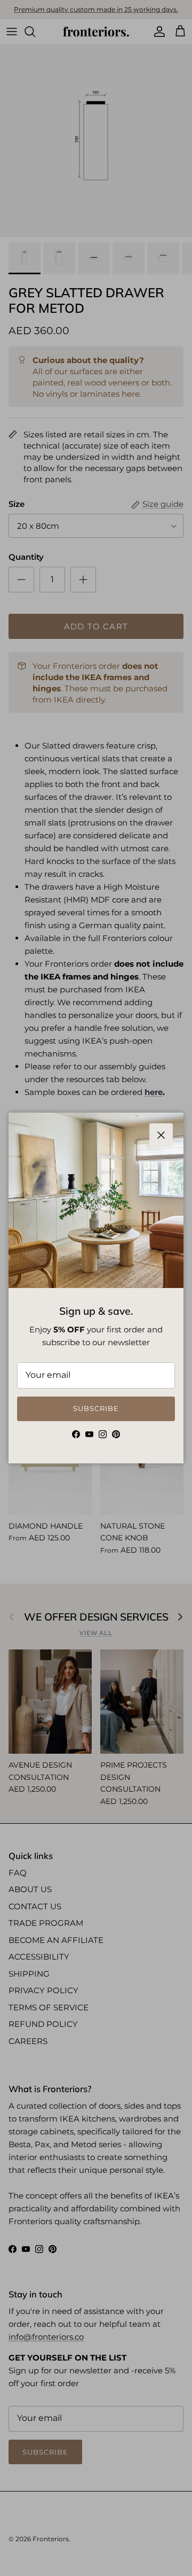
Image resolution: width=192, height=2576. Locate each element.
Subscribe (96, 1408)
